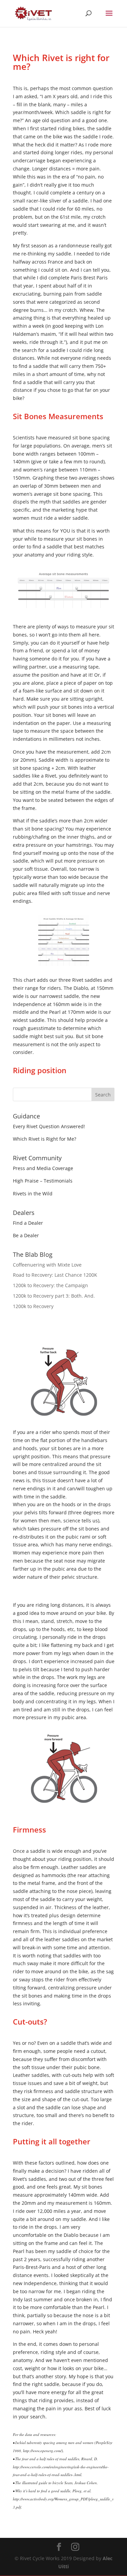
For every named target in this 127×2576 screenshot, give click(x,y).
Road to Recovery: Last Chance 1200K (55, 1275)
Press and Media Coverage (43, 1168)
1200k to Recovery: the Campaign (50, 1285)
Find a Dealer (28, 1223)
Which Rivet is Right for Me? (45, 1139)
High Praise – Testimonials (43, 1181)
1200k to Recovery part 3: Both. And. (54, 1296)
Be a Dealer (26, 1235)
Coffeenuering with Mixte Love (47, 1265)
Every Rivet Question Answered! (49, 1126)
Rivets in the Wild (33, 1194)
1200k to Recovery (33, 1306)
